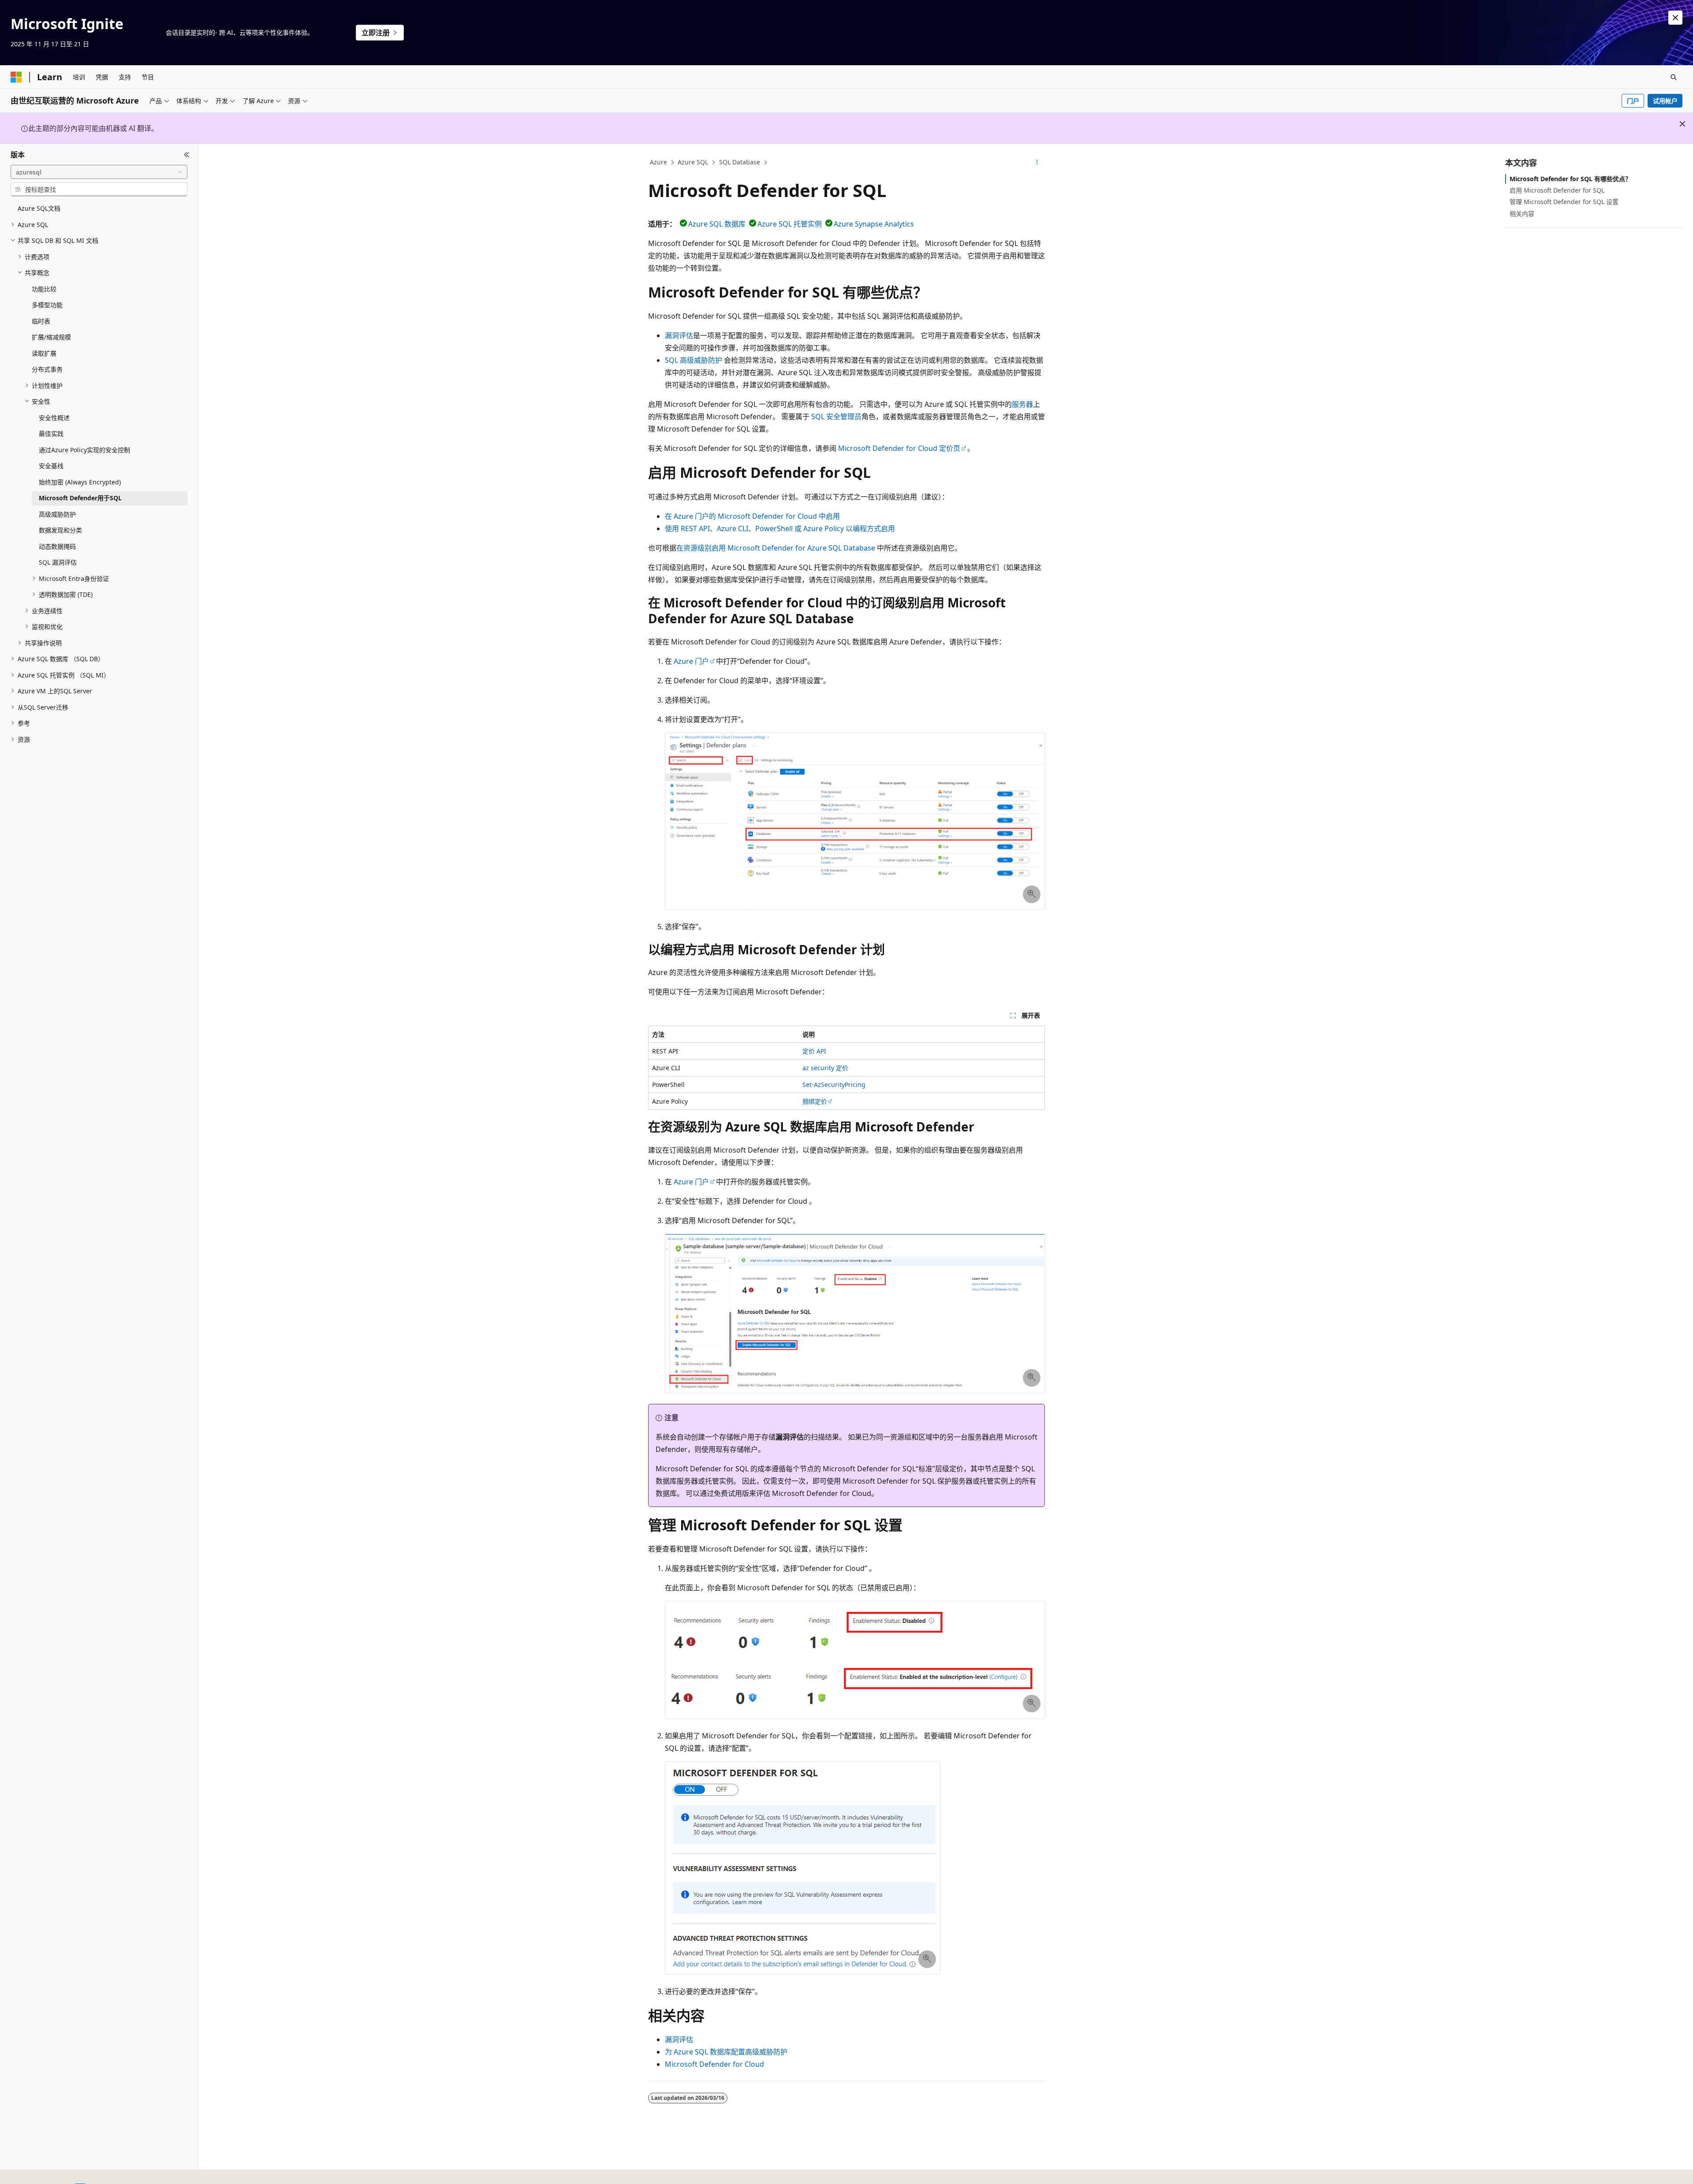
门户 (1633, 101)
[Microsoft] (16, 77)
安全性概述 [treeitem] (54, 418)
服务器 (1022, 404)
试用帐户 (1665, 101)
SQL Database (740, 162)
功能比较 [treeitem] (44, 289)
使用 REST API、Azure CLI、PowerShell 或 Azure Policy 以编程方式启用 (780, 528)
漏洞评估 (679, 335)
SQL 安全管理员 (836, 417)
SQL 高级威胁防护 (694, 360)
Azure (658, 162)
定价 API (814, 1051)
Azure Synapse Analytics (874, 224)
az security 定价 (825, 1068)
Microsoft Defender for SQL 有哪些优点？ (1570, 179)
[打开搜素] (1674, 77)
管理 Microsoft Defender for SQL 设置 (1564, 202)
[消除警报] (1675, 18)
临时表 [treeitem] (41, 321)
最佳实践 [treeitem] (51, 433)
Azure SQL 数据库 (717, 224)
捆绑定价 (815, 1101)
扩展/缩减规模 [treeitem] (51, 337)
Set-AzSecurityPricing (834, 1085)
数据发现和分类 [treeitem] (60, 530)
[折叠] (187, 155)
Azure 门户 (691, 661)
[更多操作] (1037, 163)
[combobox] (99, 172)
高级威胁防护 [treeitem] (57, 514)
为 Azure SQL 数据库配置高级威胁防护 (726, 2052)
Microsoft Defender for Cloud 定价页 (899, 448)
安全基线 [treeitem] (51, 466)
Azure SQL (693, 162)
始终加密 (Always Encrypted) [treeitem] (80, 482)
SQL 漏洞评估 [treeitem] (58, 562)
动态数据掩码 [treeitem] (57, 546)
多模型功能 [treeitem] (47, 305)
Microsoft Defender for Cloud (714, 2064)
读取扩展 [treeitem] (44, 353)
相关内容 (1522, 214)
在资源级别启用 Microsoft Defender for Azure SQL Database (776, 548)
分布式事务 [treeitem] (47, 369)
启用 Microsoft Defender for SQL (1557, 190)
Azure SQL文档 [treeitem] (39, 208)
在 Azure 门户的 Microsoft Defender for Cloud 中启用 (752, 516)
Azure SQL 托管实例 (790, 224)
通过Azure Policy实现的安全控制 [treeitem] (84, 450)
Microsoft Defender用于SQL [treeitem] (80, 498)
